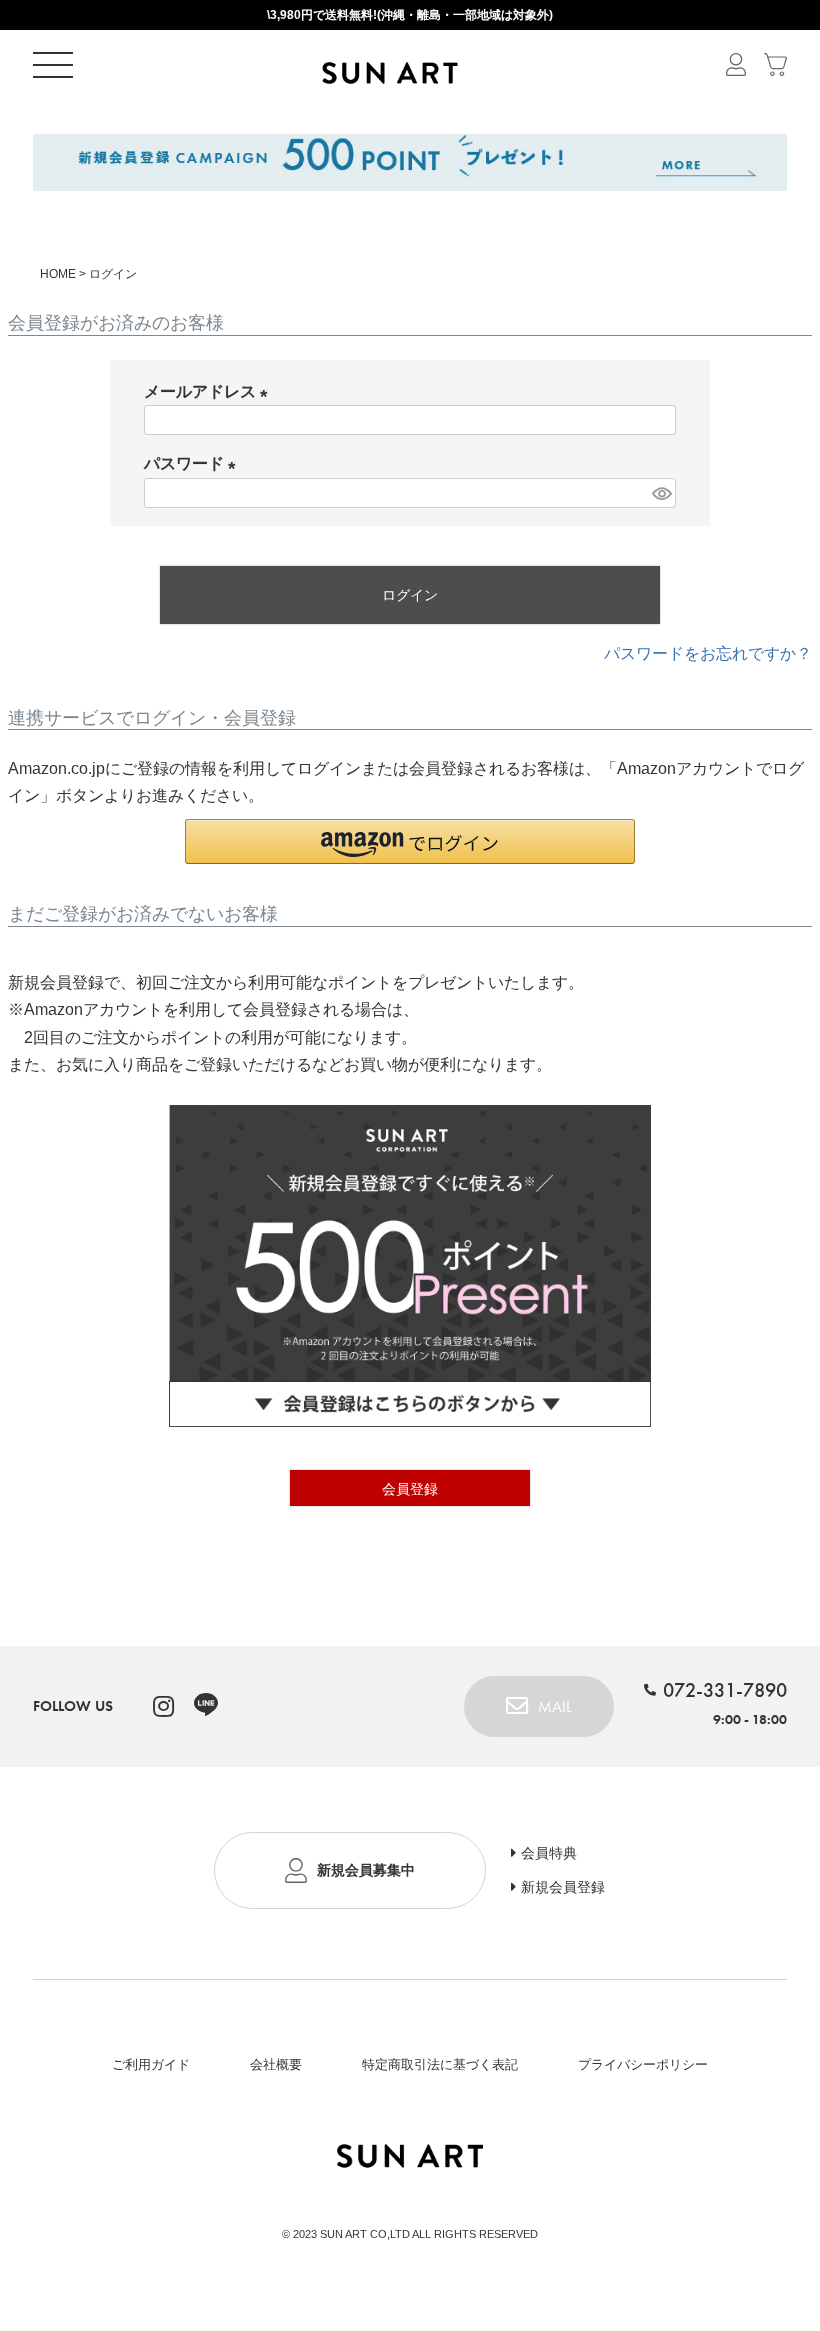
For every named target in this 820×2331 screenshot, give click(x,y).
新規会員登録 (563, 1887)
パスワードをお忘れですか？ (708, 653)
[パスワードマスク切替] (661, 493)
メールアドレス (210, 391)
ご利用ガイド (151, 2064)
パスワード (194, 463)
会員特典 (549, 1853)
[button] (410, 841)
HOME (58, 274)
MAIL (555, 1706)
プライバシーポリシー (643, 2064)
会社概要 (276, 2064)
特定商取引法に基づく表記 (440, 2064)
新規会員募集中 (366, 1870)
